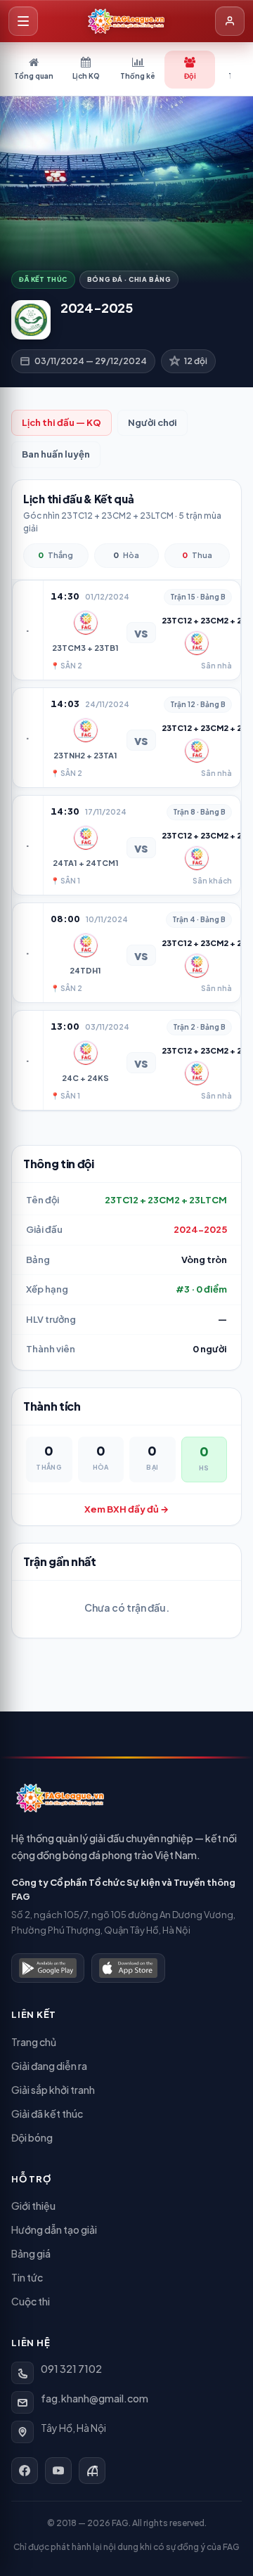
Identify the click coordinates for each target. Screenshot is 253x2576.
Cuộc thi (31, 2301)
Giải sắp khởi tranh (53, 2090)
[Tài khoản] (230, 21)
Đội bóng (32, 2137)
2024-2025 (200, 1229)
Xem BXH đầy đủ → (126, 1509)
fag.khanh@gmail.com (95, 2398)
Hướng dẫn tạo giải (54, 2229)
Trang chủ (34, 2042)
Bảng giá (31, 2253)
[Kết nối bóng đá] (92, 2471)
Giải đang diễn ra (49, 2066)
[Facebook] (25, 2471)
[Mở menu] (23, 21)
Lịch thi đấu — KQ (61, 422)
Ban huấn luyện (56, 454)
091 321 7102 (71, 2369)
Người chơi (153, 422)
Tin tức (27, 2277)
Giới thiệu (33, 2206)
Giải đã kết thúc (47, 2114)
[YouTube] (58, 2471)
